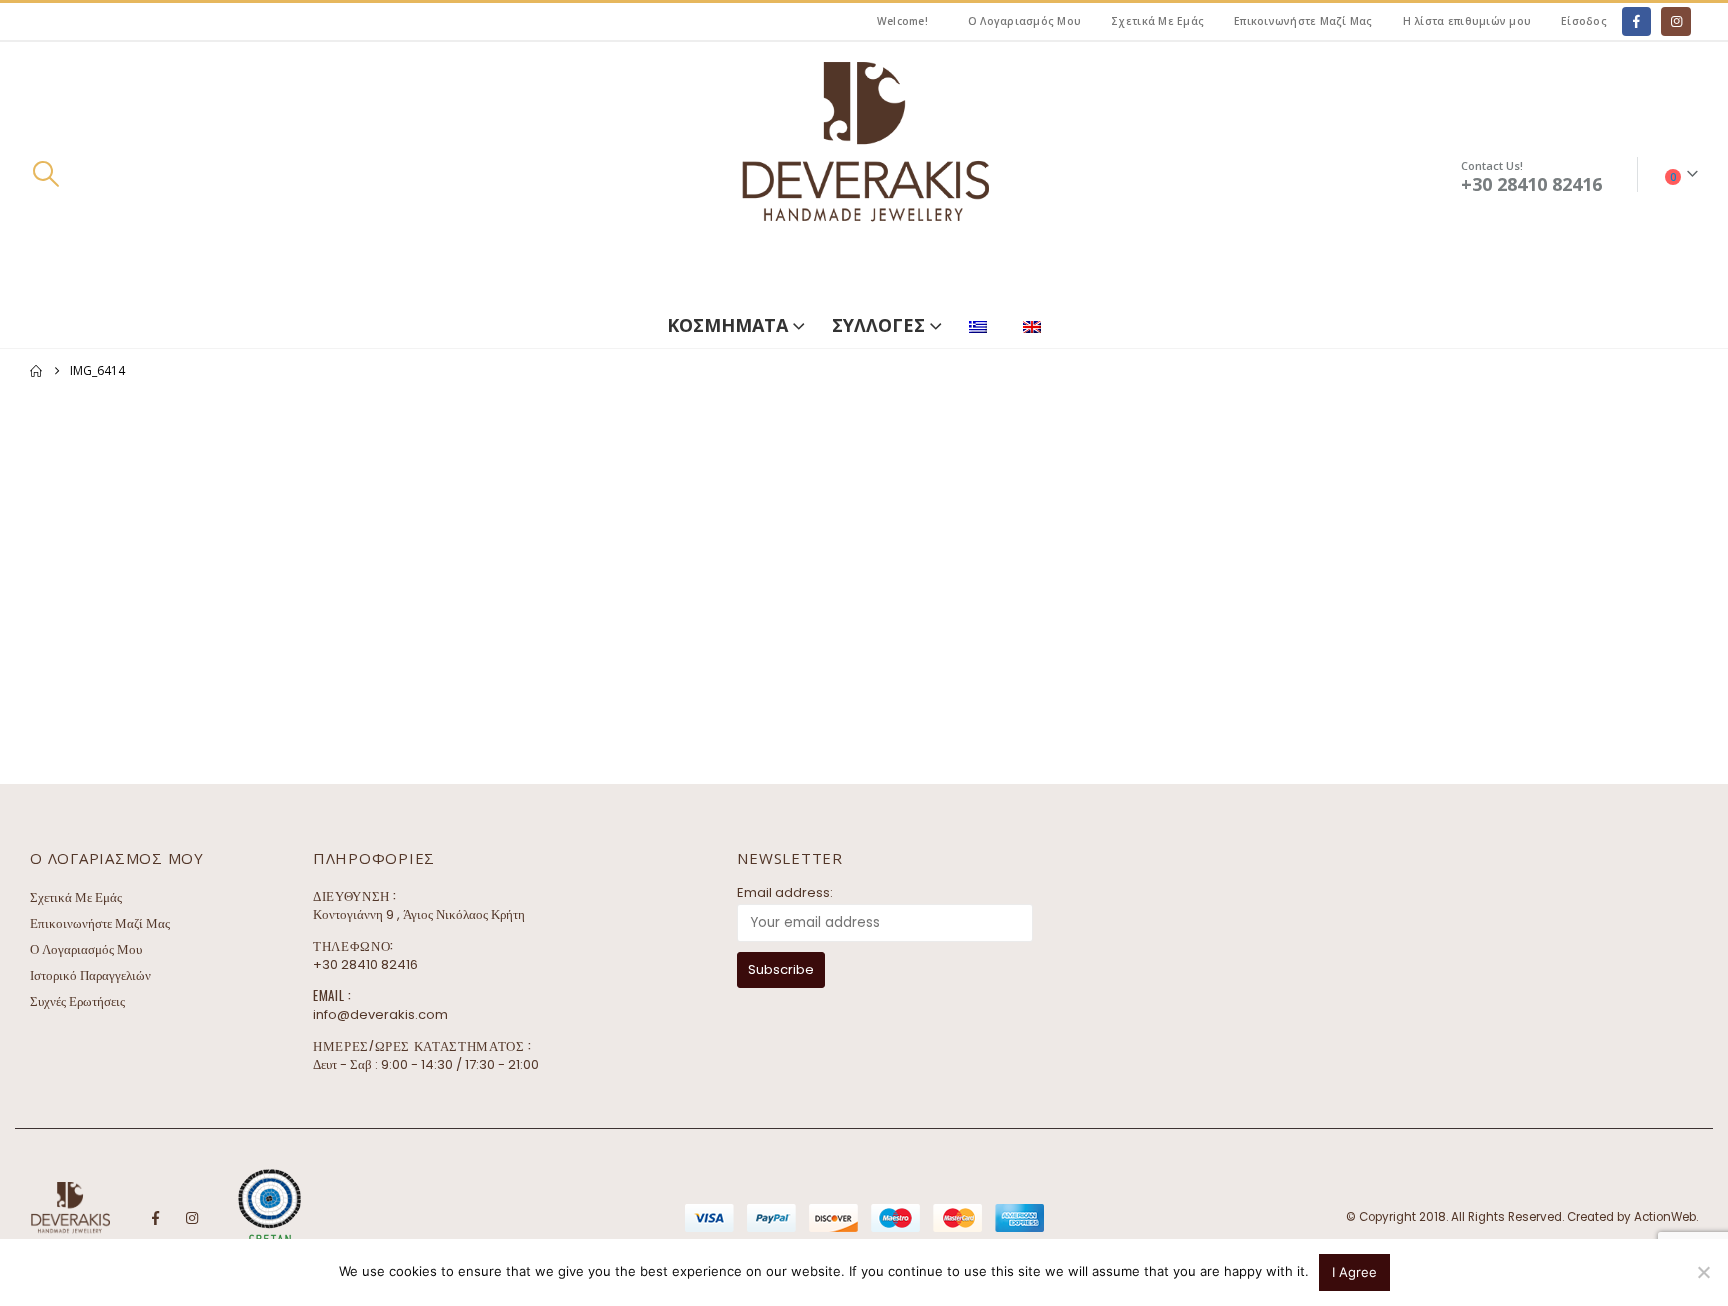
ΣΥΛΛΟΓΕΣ (878, 325)
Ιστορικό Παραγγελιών (90, 975)
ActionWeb (1665, 1217)
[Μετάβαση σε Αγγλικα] (1036, 322)
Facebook (155, 1218)
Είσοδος (1584, 21)
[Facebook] (1636, 21)
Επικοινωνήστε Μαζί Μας (1303, 21)
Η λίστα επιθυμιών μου (1467, 21)
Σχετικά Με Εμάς (1157, 21)
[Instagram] (1675, 21)
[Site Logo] (864, 174)
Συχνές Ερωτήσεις (77, 1001)
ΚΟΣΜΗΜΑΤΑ (727, 325)
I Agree (1354, 1272)
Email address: (785, 892)
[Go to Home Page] (36, 371)
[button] (45, 174)
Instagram (192, 1218)
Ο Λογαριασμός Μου (1024, 21)
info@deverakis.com (380, 1014)
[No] (1703, 1272)
